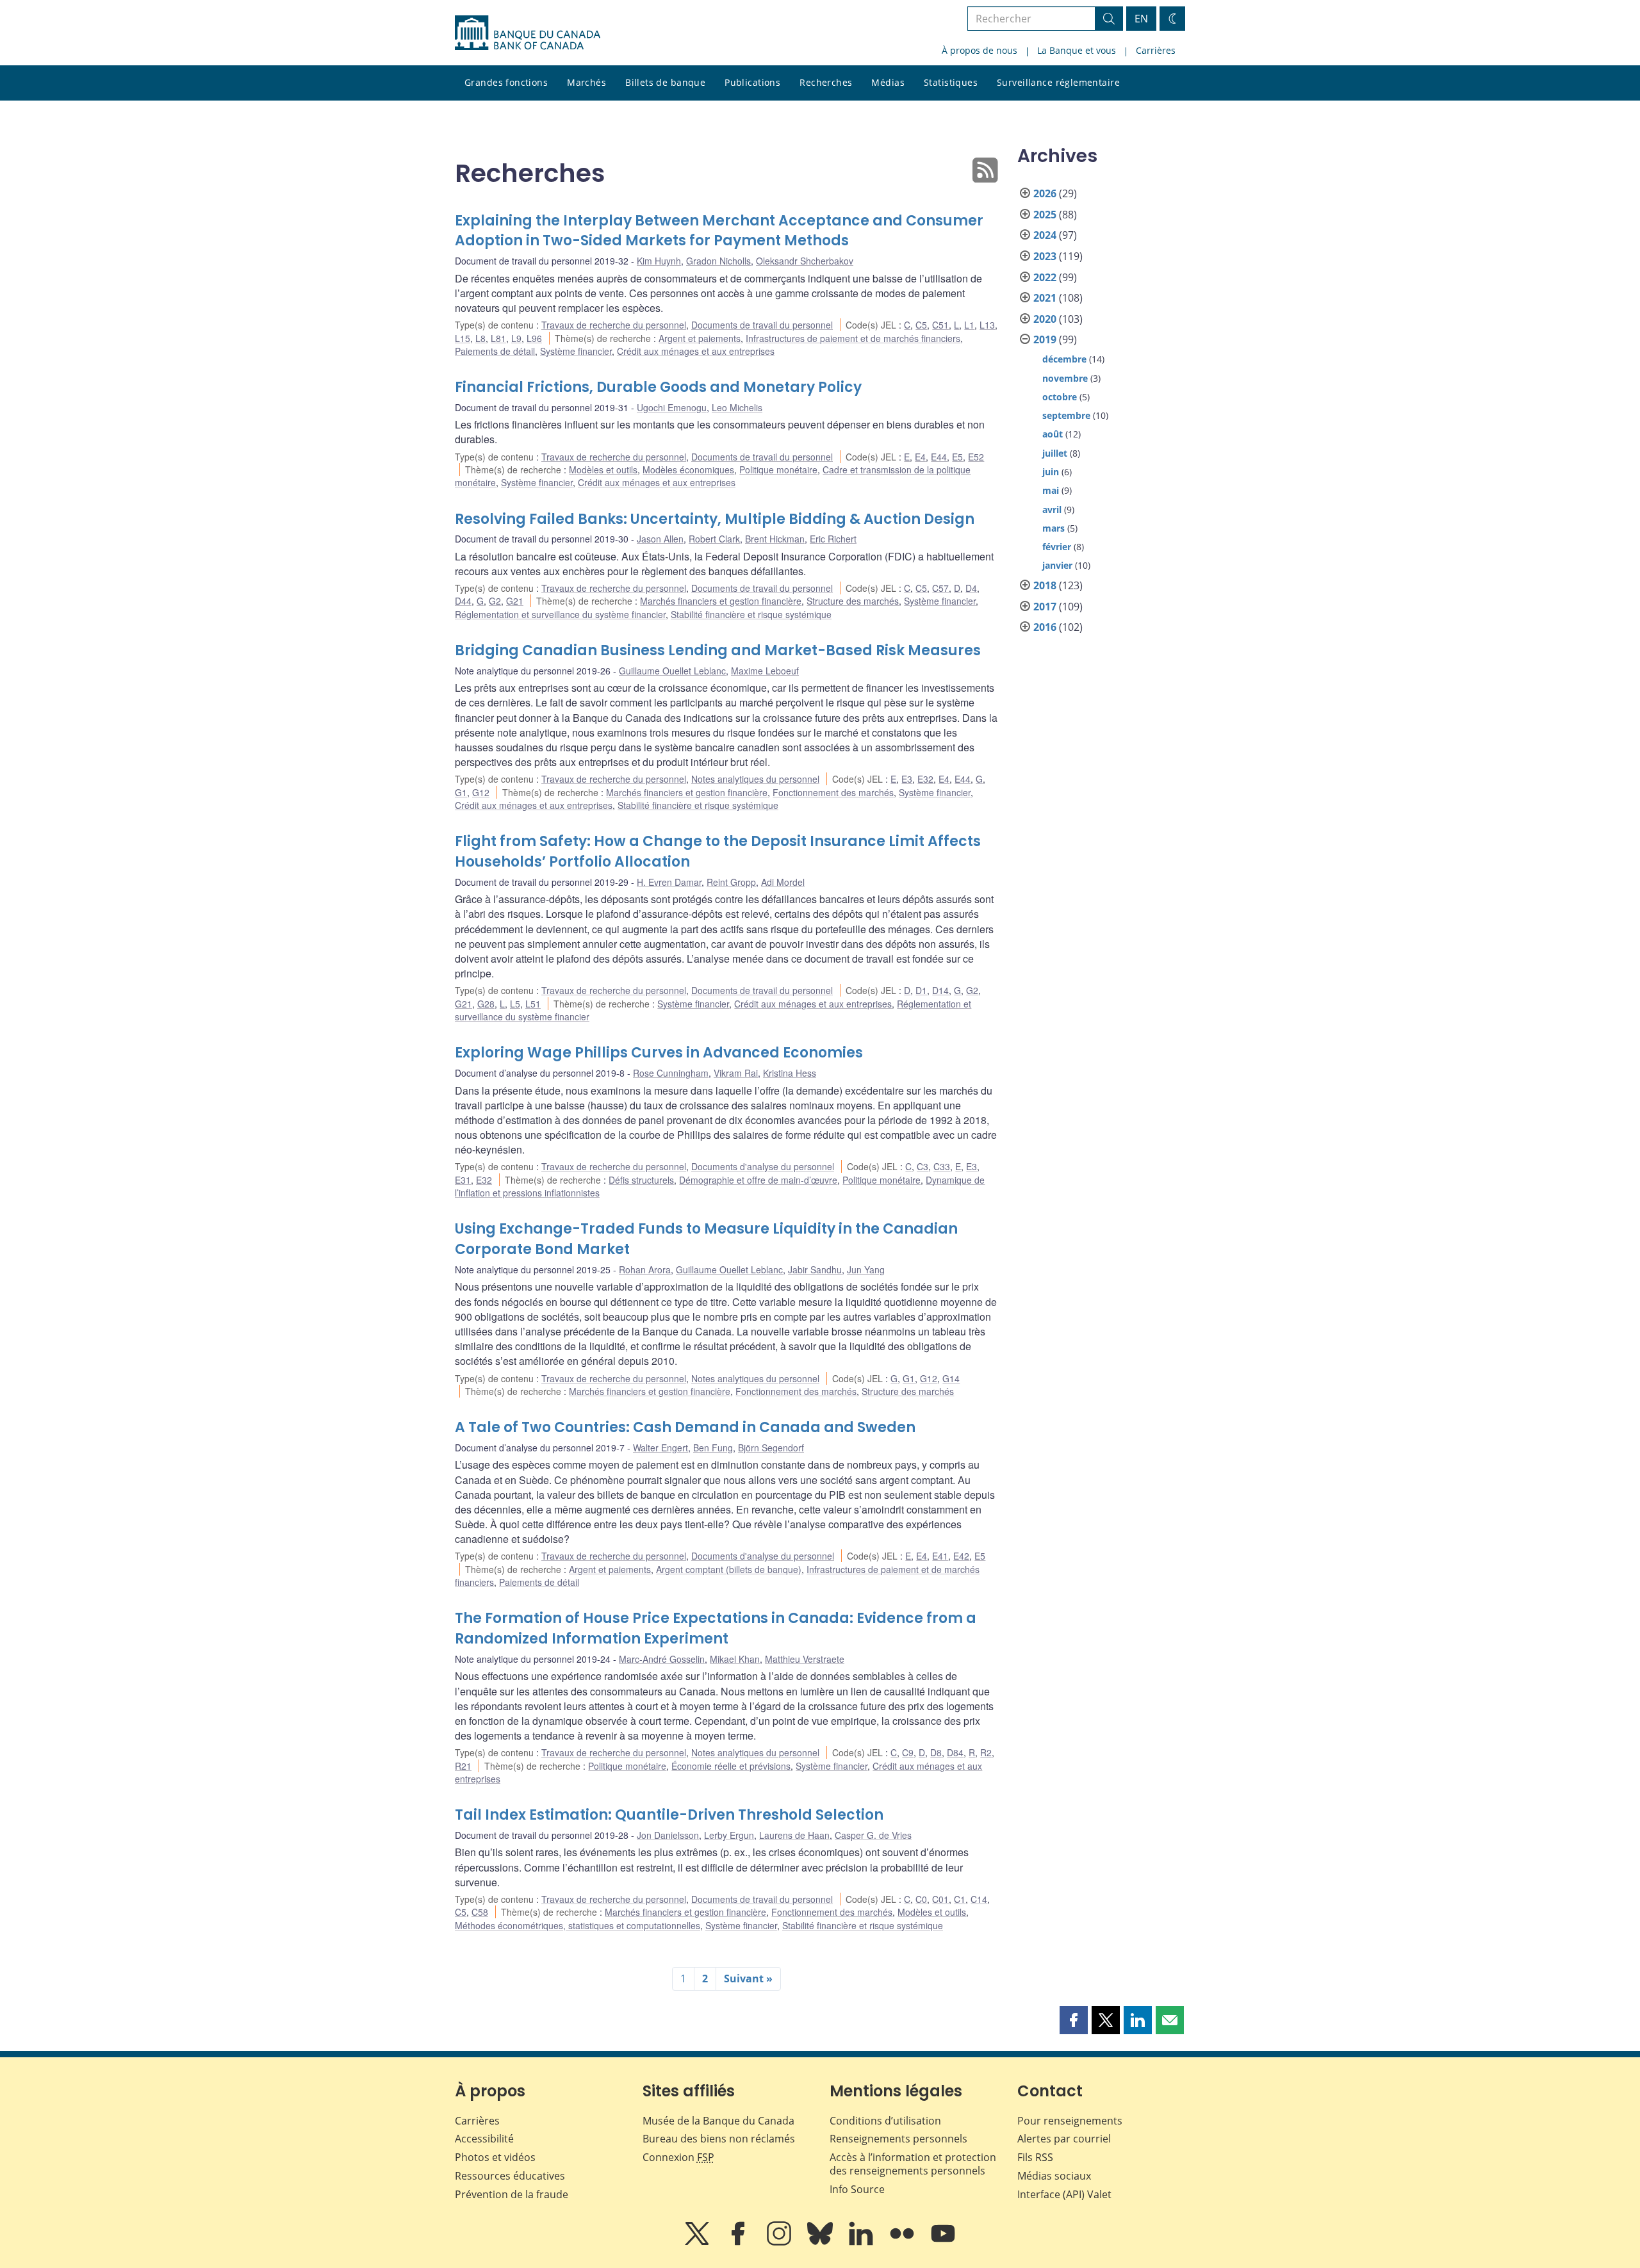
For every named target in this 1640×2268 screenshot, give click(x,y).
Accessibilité (484, 2139)
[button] (1074, 2020)
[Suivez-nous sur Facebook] (739, 2242)
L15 (463, 338)
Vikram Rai (736, 1073)
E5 (957, 457)
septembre (1066, 415)
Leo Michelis (737, 407)
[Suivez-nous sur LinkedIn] (862, 2242)
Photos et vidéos (495, 2157)
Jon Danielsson (668, 1835)
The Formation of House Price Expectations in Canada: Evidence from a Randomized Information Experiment (716, 1628)
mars (1054, 528)
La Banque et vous (1077, 50)
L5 (515, 1004)
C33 (942, 1166)
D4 (971, 588)
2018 (1045, 585)
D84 (955, 1752)
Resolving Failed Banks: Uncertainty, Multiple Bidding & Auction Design (715, 519)
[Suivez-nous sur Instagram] (780, 2242)
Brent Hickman (775, 539)
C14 (979, 1899)
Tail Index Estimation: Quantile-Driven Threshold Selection (669, 1815)
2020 (1045, 319)
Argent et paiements (700, 338)
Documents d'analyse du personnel (763, 1166)
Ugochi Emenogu (672, 407)
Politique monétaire (778, 469)
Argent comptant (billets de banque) (729, 1569)
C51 (940, 325)
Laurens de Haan (794, 1835)
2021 (1045, 298)
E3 (907, 779)
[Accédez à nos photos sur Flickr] (903, 2242)
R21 (463, 1766)
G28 (486, 1004)
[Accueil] (528, 33)
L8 (480, 338)
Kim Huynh (659, 261)
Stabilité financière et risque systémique (751, 614)
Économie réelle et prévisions (731, 1766)
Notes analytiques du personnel (755, 779)
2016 (1045, 627)
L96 (534, 338)
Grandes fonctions (506, 82)
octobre (1060, 397)
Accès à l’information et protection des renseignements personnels (913, 2164)
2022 (1045, 277)
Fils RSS (1035, 2157)
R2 (986, 1752)
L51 (533, 1004)
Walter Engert (660, 1448)
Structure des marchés (853, 601)
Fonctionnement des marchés (833, 792)
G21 (515, 601)
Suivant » (748, 1978)
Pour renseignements (1070, 2121)
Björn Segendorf (771, 1448)
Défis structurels (641, 1180)
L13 (987, 325)
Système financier (576, 351)
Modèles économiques (688, 469)
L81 (498, 338)
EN (1141, 19)
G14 (951, 1378)
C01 (940, 1899)
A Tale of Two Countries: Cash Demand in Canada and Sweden (685, 1427)
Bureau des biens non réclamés (719, 2139)
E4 (920, 457)
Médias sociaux (1054, 2176)
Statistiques (951, 82)
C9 (908, 1752)
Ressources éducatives (510, 2176)
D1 (921, 990)
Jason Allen (660, 539)
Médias (888, 82)
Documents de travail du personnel (762, 325)
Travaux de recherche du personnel (614, 325)
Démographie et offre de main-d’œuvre (758, 1180)
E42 (961, 1556)
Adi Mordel (783, 882)
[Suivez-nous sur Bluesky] (821, 2242)
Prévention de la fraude (512, 2194)
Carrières (1156, 50)
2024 (1045, 235)
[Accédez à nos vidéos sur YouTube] (943, 2242)
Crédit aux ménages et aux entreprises (696, 351)
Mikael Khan (735, 1659)
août (1053, 434)
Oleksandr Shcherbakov (805, 261)
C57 (940, 588)
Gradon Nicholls (718, 261)
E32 (925, 779)
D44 (463, 601)
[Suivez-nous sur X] (698, 2242)
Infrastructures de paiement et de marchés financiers (853, 338)
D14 (940, 990)
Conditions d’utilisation (885, 2121)
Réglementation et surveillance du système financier (560, 614)
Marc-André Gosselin (662, 1659)
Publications (752, 82)
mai (1051, 490)
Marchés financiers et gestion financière (721, 601)
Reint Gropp (731, 882)
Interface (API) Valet (1064, 2194)
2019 (1045, 339)
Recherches (826, 82)
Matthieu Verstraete (805, 1659)
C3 (922, 1166)
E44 (939, 457)
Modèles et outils (603, 469)
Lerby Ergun (729, 1835)
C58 (480, 1912)
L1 (969, 325)
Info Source (857, 2189)
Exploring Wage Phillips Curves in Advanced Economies (659, 1053)
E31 (463, 1180)
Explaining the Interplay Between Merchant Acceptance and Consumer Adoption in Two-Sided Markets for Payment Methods (719, 231)
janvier (1057, 565)
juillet (1055, 453)
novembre (1065, 378)
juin (1051, 472)
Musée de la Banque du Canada (718, 2121)
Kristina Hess (790, 1073)
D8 (936, 1752)
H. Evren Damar (669, 882)
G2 (495, 601)
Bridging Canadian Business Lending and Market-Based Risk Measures (718, 650)
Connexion (678, 2157)
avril (1052, 510)
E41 (940, 1556)
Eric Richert (833, 539)
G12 (481, 792)
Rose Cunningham (671, 1073)
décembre (1064, 359)
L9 (516, 338)
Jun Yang (866, 1269)
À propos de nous (980, 50)
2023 (1045, 256)
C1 (960, 1899)
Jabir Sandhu (815, 1269)
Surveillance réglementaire (1058, 82)
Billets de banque (665, 82)
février (1057, 547)
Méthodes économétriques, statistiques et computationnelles (578, 1925)
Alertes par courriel (1064, 2139)
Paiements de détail (495, 351)
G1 (461, 792)
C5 (921, 325)
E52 (976, 457)
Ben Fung (713, 1448)
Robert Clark (714, 539)
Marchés (586, 82)
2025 (1045, 215)
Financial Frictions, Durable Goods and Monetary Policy (658, 387)
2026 (1045, 193)
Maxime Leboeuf (765, 671)
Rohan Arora (645, 1269)
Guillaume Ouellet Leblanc (672, 671)
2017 (1045, 607)
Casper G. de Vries (873, 1835)
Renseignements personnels (898, 2139)
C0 (921, 1899)
